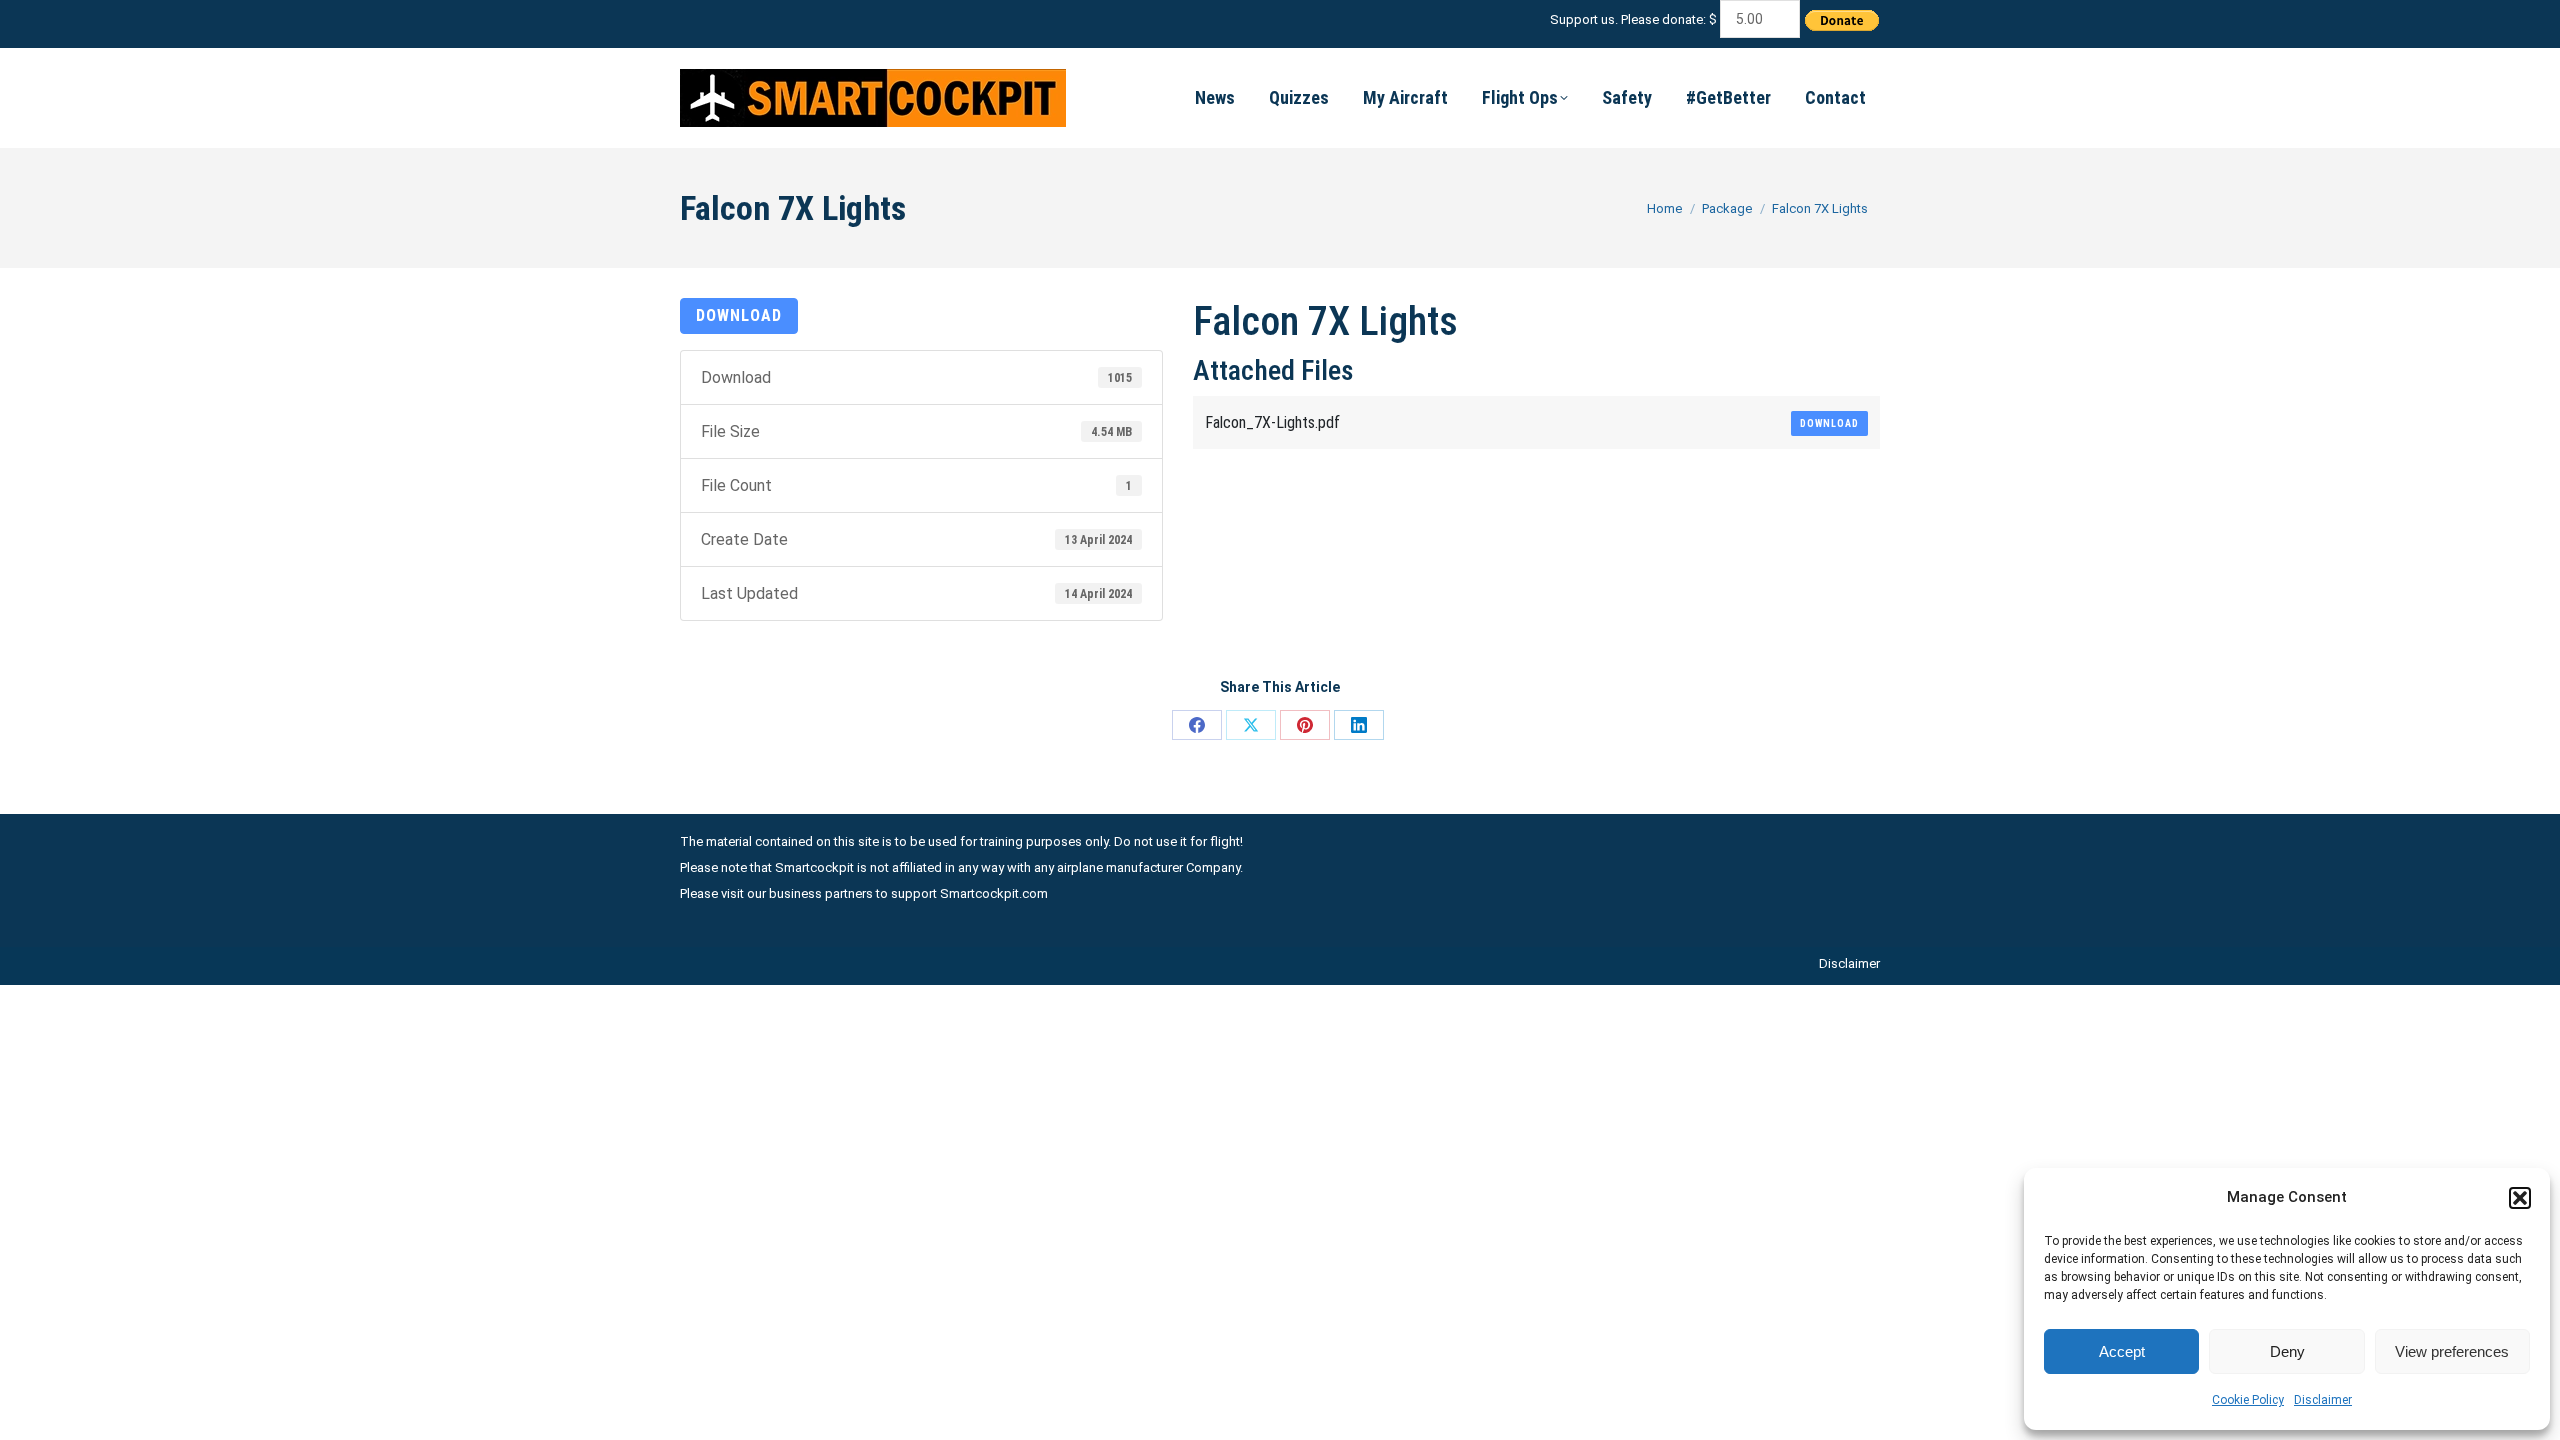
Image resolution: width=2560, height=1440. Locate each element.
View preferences (2452, 1351)
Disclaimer (2323, 1400)
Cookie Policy (2248, 1400)
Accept (2122, 1351)
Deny (2287, 1351)
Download (739, 315)
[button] (2520, 1198)
